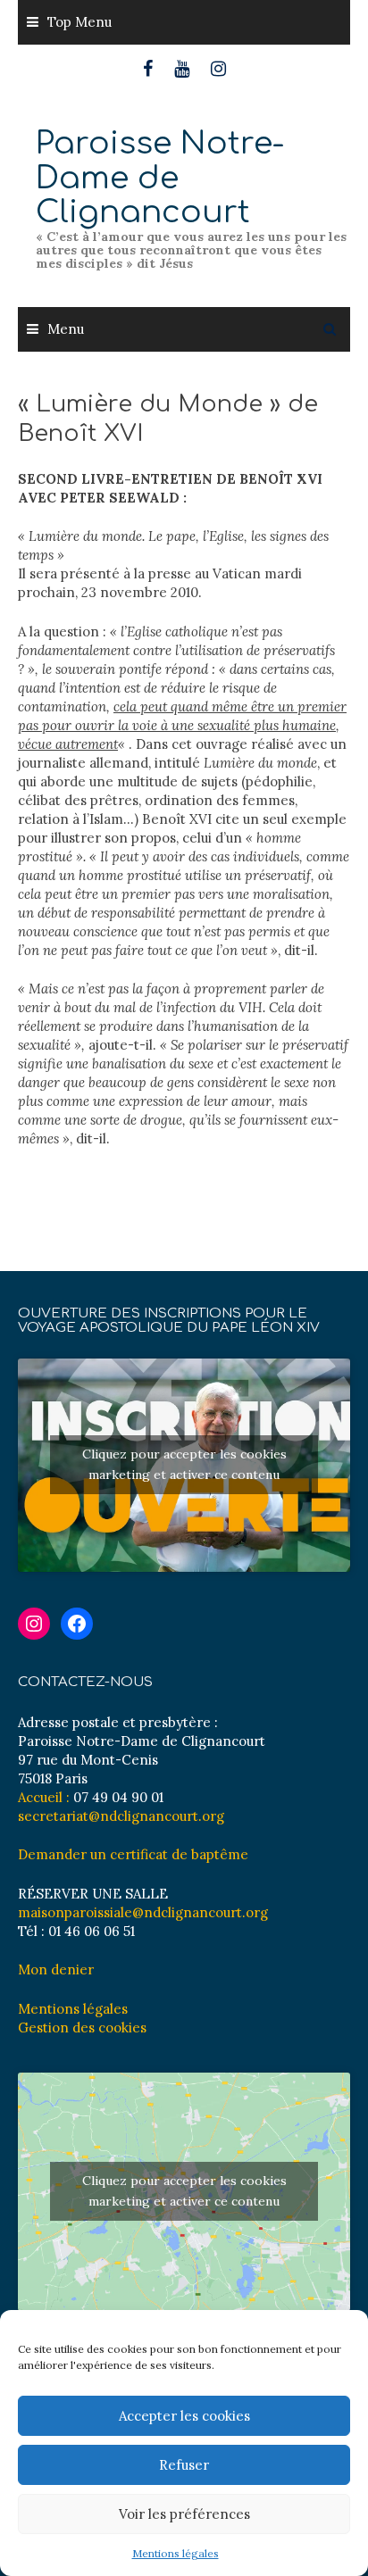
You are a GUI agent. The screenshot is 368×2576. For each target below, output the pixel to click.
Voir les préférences (184, 2514)
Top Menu (79, 22)
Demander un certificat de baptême (133, 1854)
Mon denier (56, 1969)
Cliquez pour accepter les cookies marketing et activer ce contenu (184, 1464)
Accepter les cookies (184, 2416)
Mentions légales (176, 2553)
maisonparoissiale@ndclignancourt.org (143, 1912)
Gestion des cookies (82, 2028)
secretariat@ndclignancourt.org (121, 1816)
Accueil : (44, 1797)
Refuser (184, 2465)
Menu (66, 329)
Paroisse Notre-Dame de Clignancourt (160, 178)
